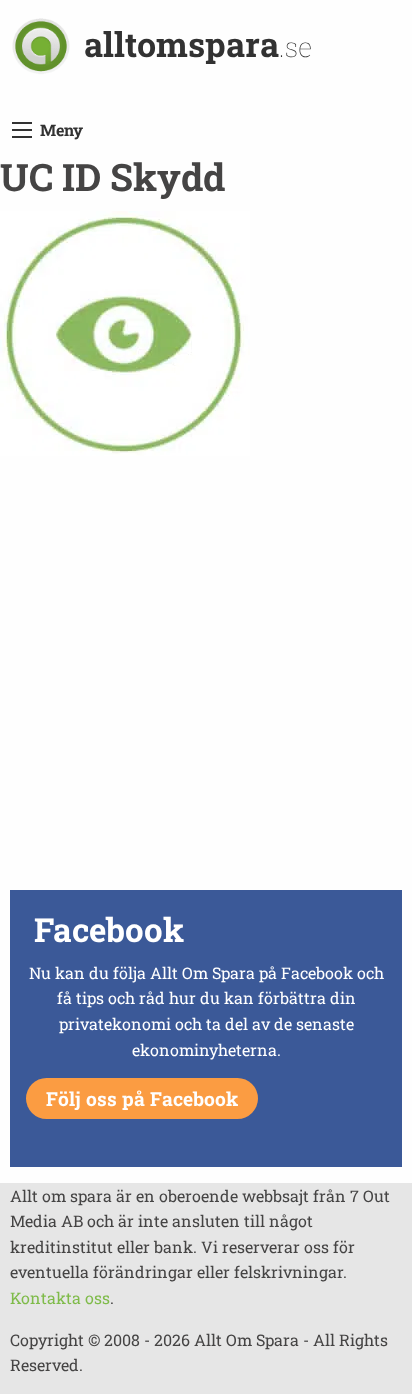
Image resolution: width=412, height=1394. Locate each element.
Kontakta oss (60, 1297)
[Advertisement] (206, 678)
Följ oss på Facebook (142, 1098)
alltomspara (198, 43)
